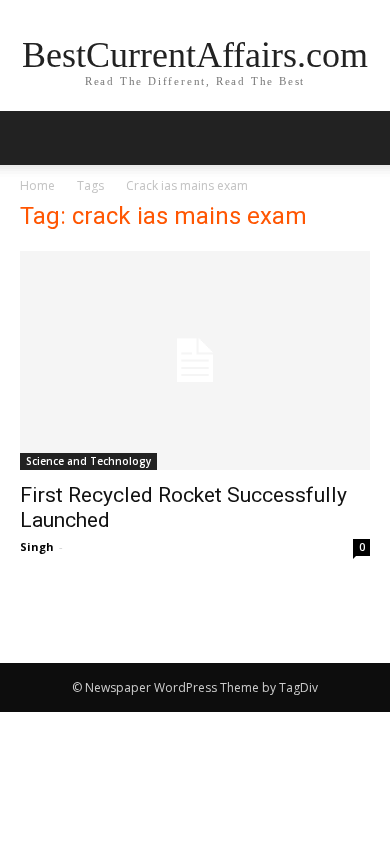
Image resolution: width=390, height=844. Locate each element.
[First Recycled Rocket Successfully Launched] (195, 360)
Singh (37, 546)
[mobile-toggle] (34, 138)
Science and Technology (88, 461)
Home (37, 185)
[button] (362, 138)
